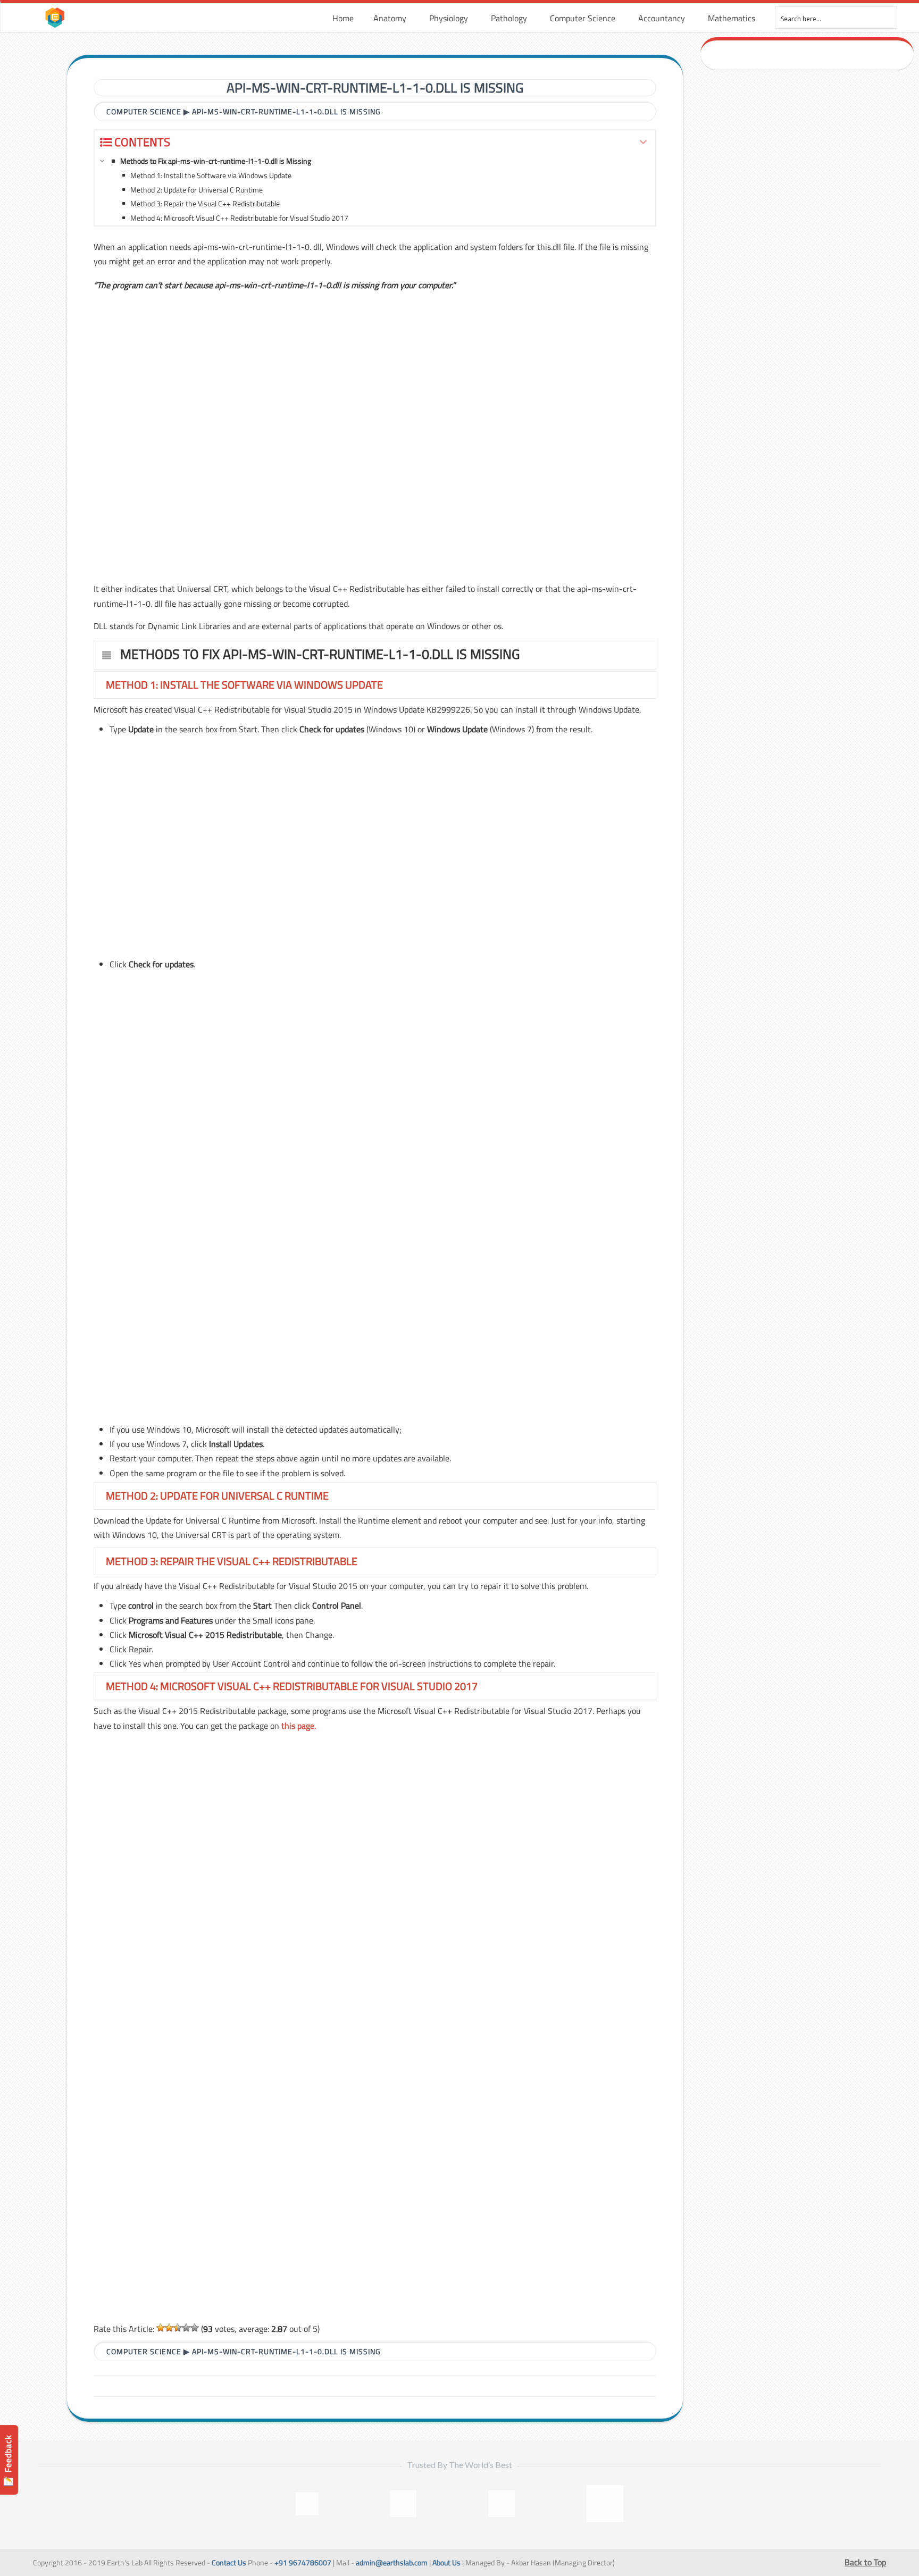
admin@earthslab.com (392, 2563)
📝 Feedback (8, 2460)
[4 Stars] (186, 2328)
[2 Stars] (169, 2328)
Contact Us (229, 2563)
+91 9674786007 (303, 2563)
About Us (446, 2563)
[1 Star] (161, 2328)
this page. (299, 1726)
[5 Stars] (195, 2328)
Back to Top (865, 2562)
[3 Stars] (178, 2328)
